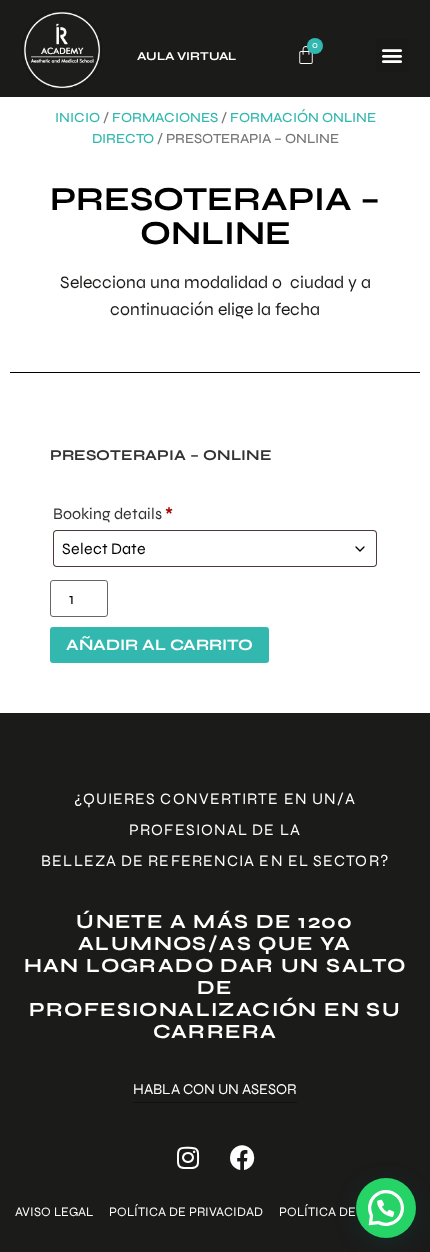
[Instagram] (188, 1158)
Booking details (113, 513)
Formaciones (165, 117)
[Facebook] (243, 1158)
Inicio (77, 117)
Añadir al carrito (159, 644)
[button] (392, 55)
